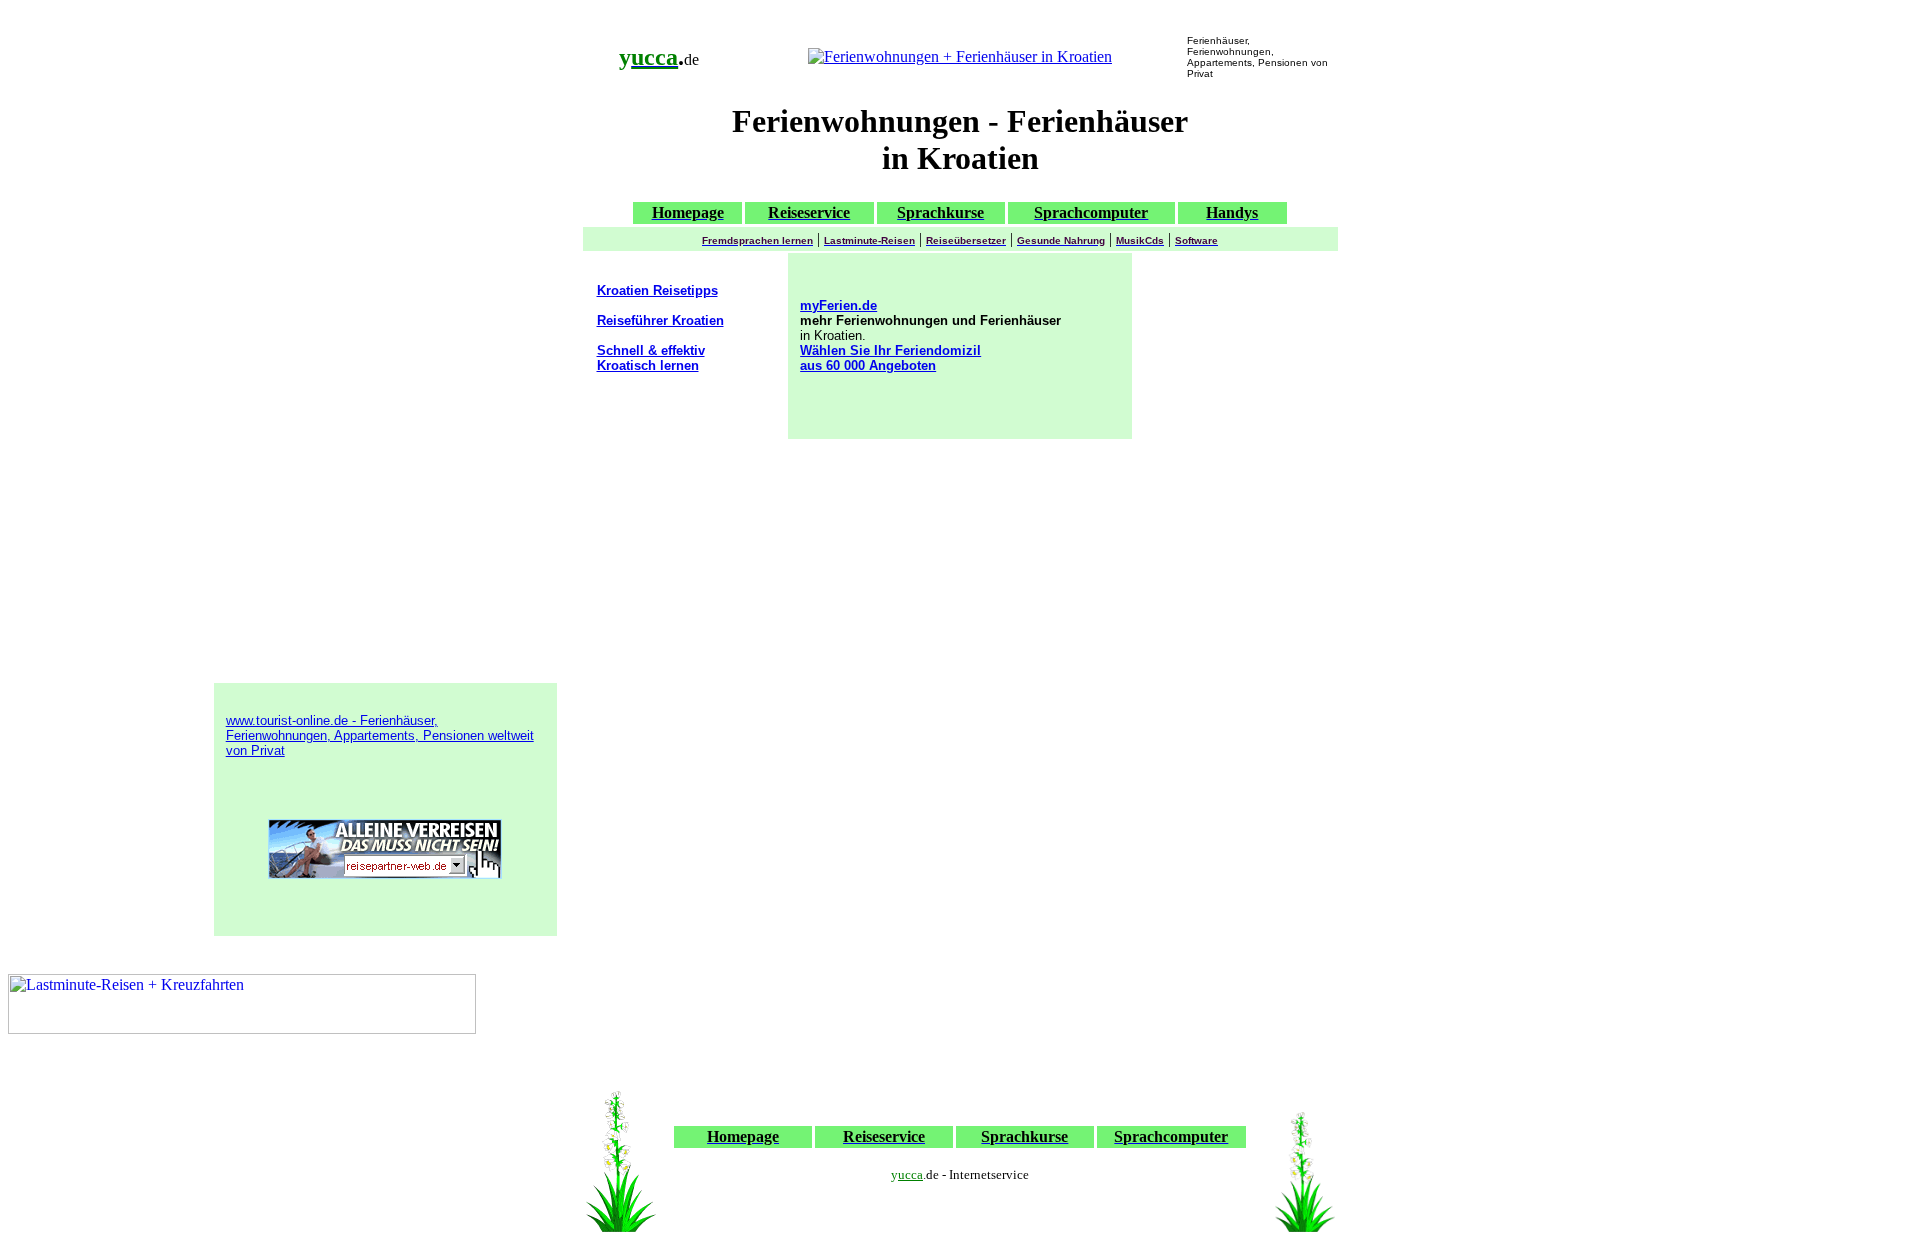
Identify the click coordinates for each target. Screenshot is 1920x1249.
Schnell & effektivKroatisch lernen (651, 358)
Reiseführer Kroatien (660, 320)
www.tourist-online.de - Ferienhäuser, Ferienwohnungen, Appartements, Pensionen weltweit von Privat (380, 735)
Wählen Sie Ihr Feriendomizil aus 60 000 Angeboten (890, 358)
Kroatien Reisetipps (657, 290)
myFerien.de (838, 305)
